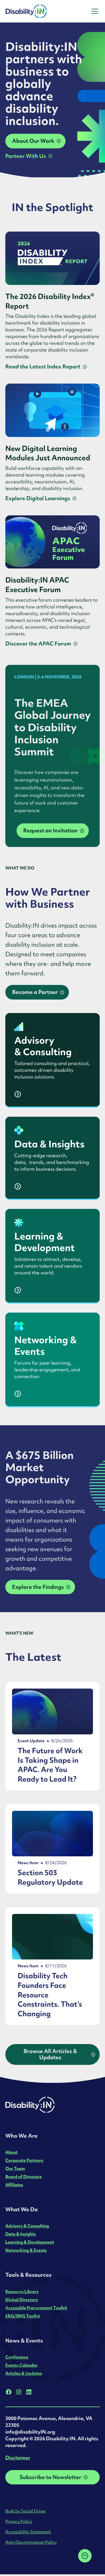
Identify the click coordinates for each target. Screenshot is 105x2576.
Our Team (15, 2168)
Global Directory (22, 2300)
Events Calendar (21, 2365)
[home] (41, 11)
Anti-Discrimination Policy (31, 2542)
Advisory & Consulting (27, 2226)
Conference (17, 2357)
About (11, 2152)
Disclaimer (18, 2458)
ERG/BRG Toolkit (23, 2316)
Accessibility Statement (28, 2532)
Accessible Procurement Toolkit (36, 2308)
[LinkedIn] (29, 2392)
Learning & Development (30, 2242)
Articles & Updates (24, 2373)
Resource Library (22, 2291)
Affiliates (14, 2185)
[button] (94, 11)
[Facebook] (9, 2392)
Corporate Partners (24, 2160)
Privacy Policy (19, 2521)
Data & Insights (21, 2234)
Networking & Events (26, 2250)
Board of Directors (24, 2177)
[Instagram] (19, 2392)
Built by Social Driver (26, 2511)
